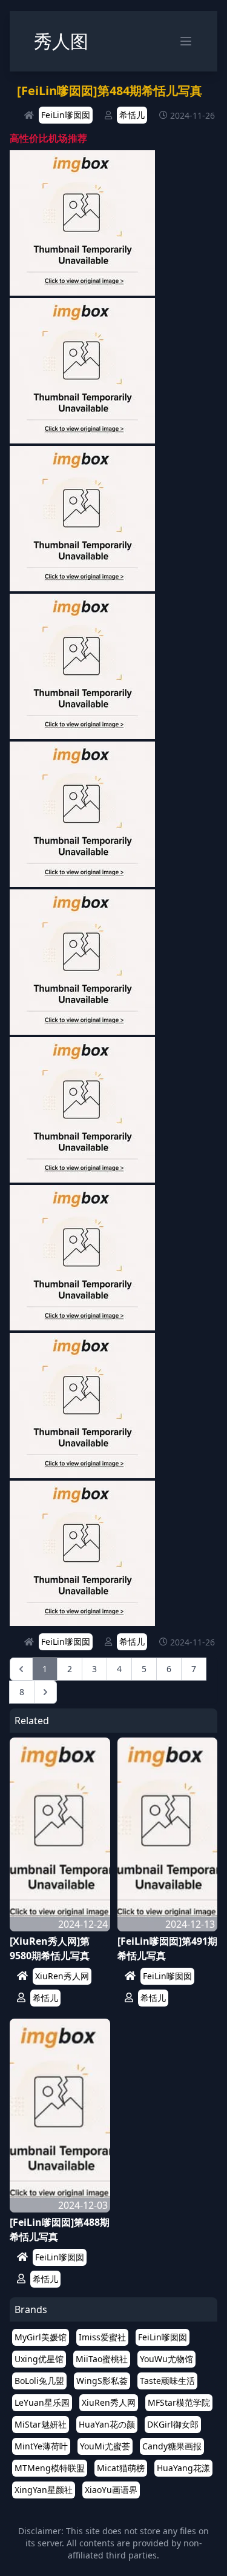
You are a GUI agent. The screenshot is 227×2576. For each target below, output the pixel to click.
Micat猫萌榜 (121, 2468)
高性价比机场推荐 (48, 138)
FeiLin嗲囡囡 (66, 115)
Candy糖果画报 (172, 2446)
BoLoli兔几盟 (39, 2381)
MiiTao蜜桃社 (102, 2359)
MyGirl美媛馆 (41, 2337)
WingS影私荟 (102, 2381)
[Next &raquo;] (45, 1692)
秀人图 (61, 41)
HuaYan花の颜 (107, 2424)
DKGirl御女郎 (173, 2424)
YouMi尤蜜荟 (105, 2446)
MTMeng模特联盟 (50, 2468)
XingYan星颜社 (44, 2490)
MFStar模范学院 (179, 2402)
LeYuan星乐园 (42, 2402)
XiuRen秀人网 (62, 1976)
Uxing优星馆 (39, 2359)
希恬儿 (132, 115)
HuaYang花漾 (183, 2468)
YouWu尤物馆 (166, 2359)
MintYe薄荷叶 (41, 2446)
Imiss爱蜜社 (102, 2337)
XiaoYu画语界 (111, 2490)
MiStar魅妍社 (41, 2424)
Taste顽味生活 (167, 2381)
